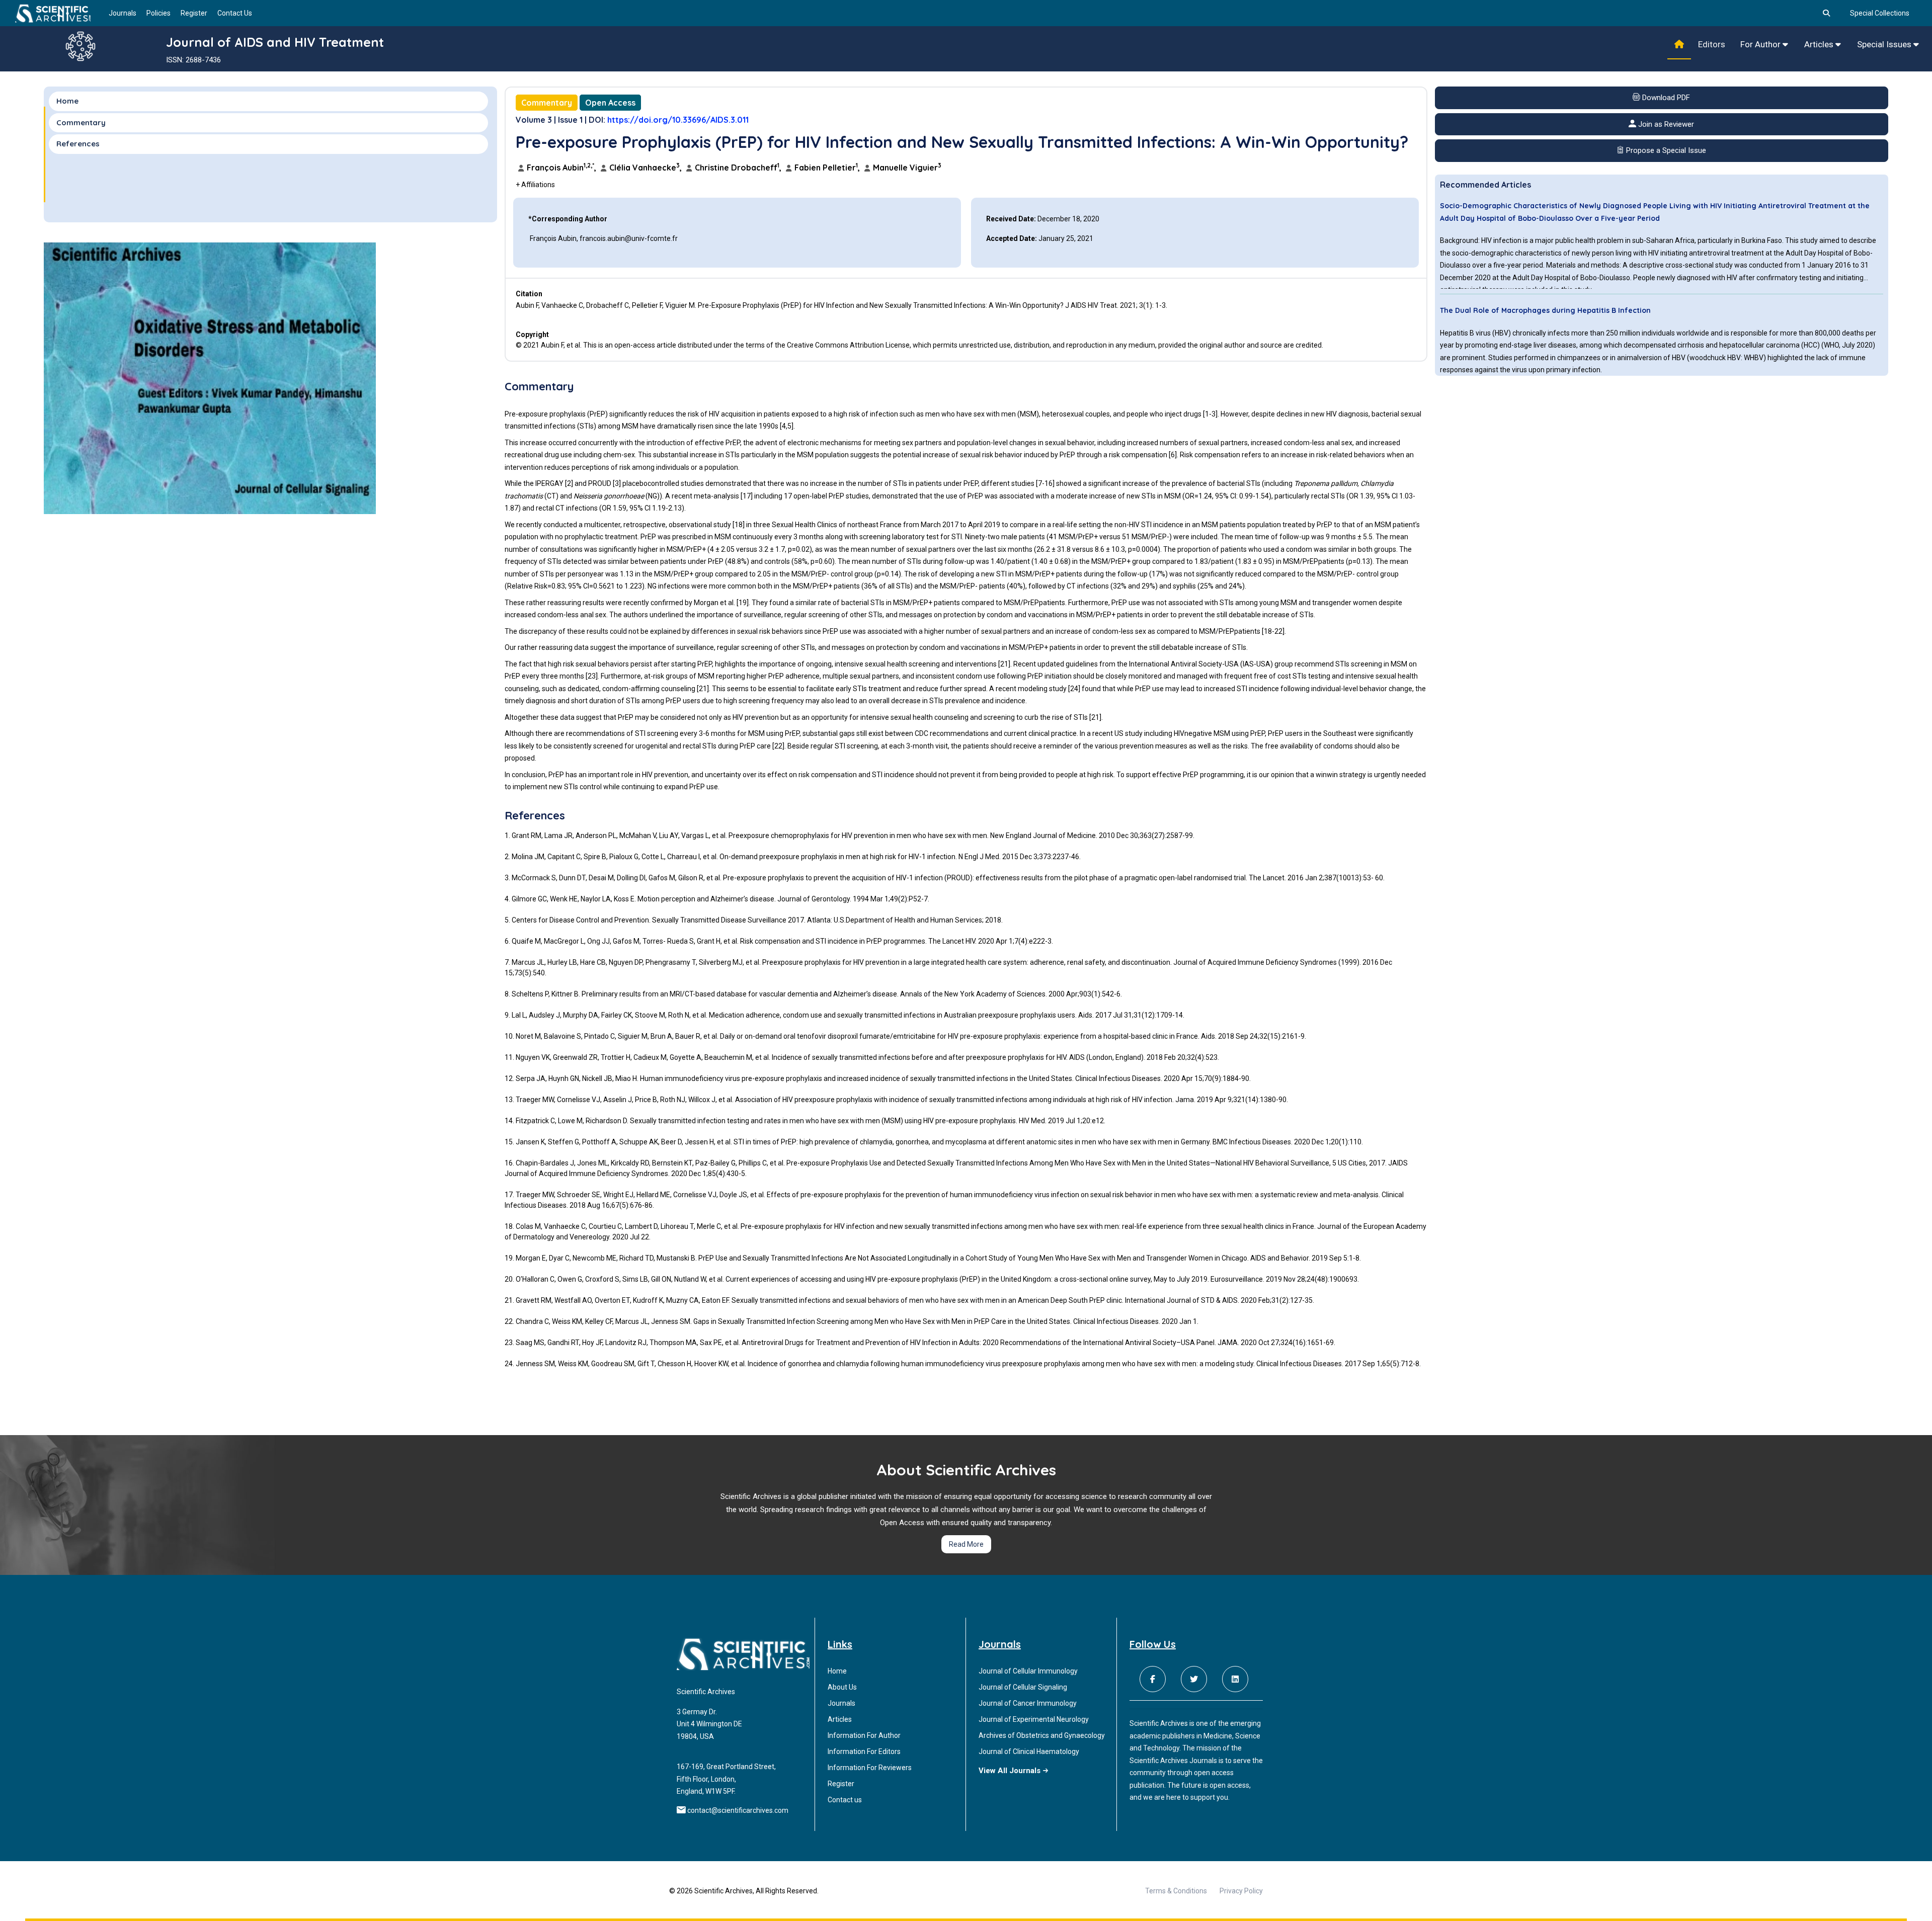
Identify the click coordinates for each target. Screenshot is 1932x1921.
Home (67, 101)
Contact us (845, 1800)
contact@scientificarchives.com (738, 1810)
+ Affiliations (535, 185)
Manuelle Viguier (906, 168)
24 (1074, 689)
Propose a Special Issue (1665, 150)
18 (739, 525)
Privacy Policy (1241, 1891)
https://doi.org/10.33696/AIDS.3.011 (678, 120)
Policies (158, 13)
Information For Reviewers (870, 1768)
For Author (1761, 44)
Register (194, 13)
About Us (842, 1687)
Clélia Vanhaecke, (646, 168)
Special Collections (1880, 13)
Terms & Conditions (1176, 1891)
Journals (123, 13)
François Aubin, (561, 168)
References (78, 144)
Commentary (547, 103)
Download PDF (1665, 98)
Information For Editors (864, 1751)
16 (1049, 483)
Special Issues (1885, 44)
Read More (966, 1544)
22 (1278, 631)
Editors (1712, 44)
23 (592, 676)
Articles (1820, 44)
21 (1004, 664)
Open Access (610, 103)
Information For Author (864, 1735)
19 (743, 603)
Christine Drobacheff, (738, 168)
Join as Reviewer (1665, 124)
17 (747, 496)
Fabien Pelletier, (827, 168)
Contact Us (235, 13)
